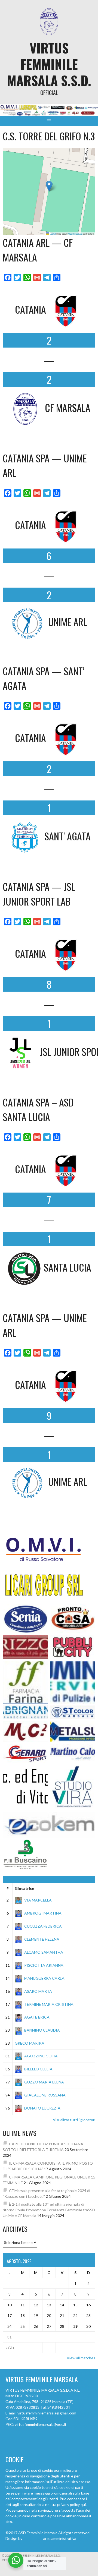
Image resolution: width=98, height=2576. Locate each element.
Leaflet (53, 234)
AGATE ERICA (37, 2017)
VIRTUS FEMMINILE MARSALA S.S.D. (49, 64)
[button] (49, 186)
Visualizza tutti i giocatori (74, 2120)
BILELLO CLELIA (38, 2069)
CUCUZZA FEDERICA (43, 1926)
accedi (82, 2538)
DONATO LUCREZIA (42, 2108)
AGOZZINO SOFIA (41, 2056)
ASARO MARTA (38, 1991)
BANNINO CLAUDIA (42, 2030)
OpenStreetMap (75, 234)
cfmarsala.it (33, 2538)
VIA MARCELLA (38, 1900)
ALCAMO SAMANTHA (44, 1952)
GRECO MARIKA (30, 2043)
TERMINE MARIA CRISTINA (49, 2004)
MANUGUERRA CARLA (44, 1978)
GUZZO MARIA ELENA (44, 2082)
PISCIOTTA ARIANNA (44, 1965)
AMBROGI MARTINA (43, 1913)
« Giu (10, 2348)
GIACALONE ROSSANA (45, 2095)
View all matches (81, 2358)
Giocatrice (24, 1888)
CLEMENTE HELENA (42, 1939)
